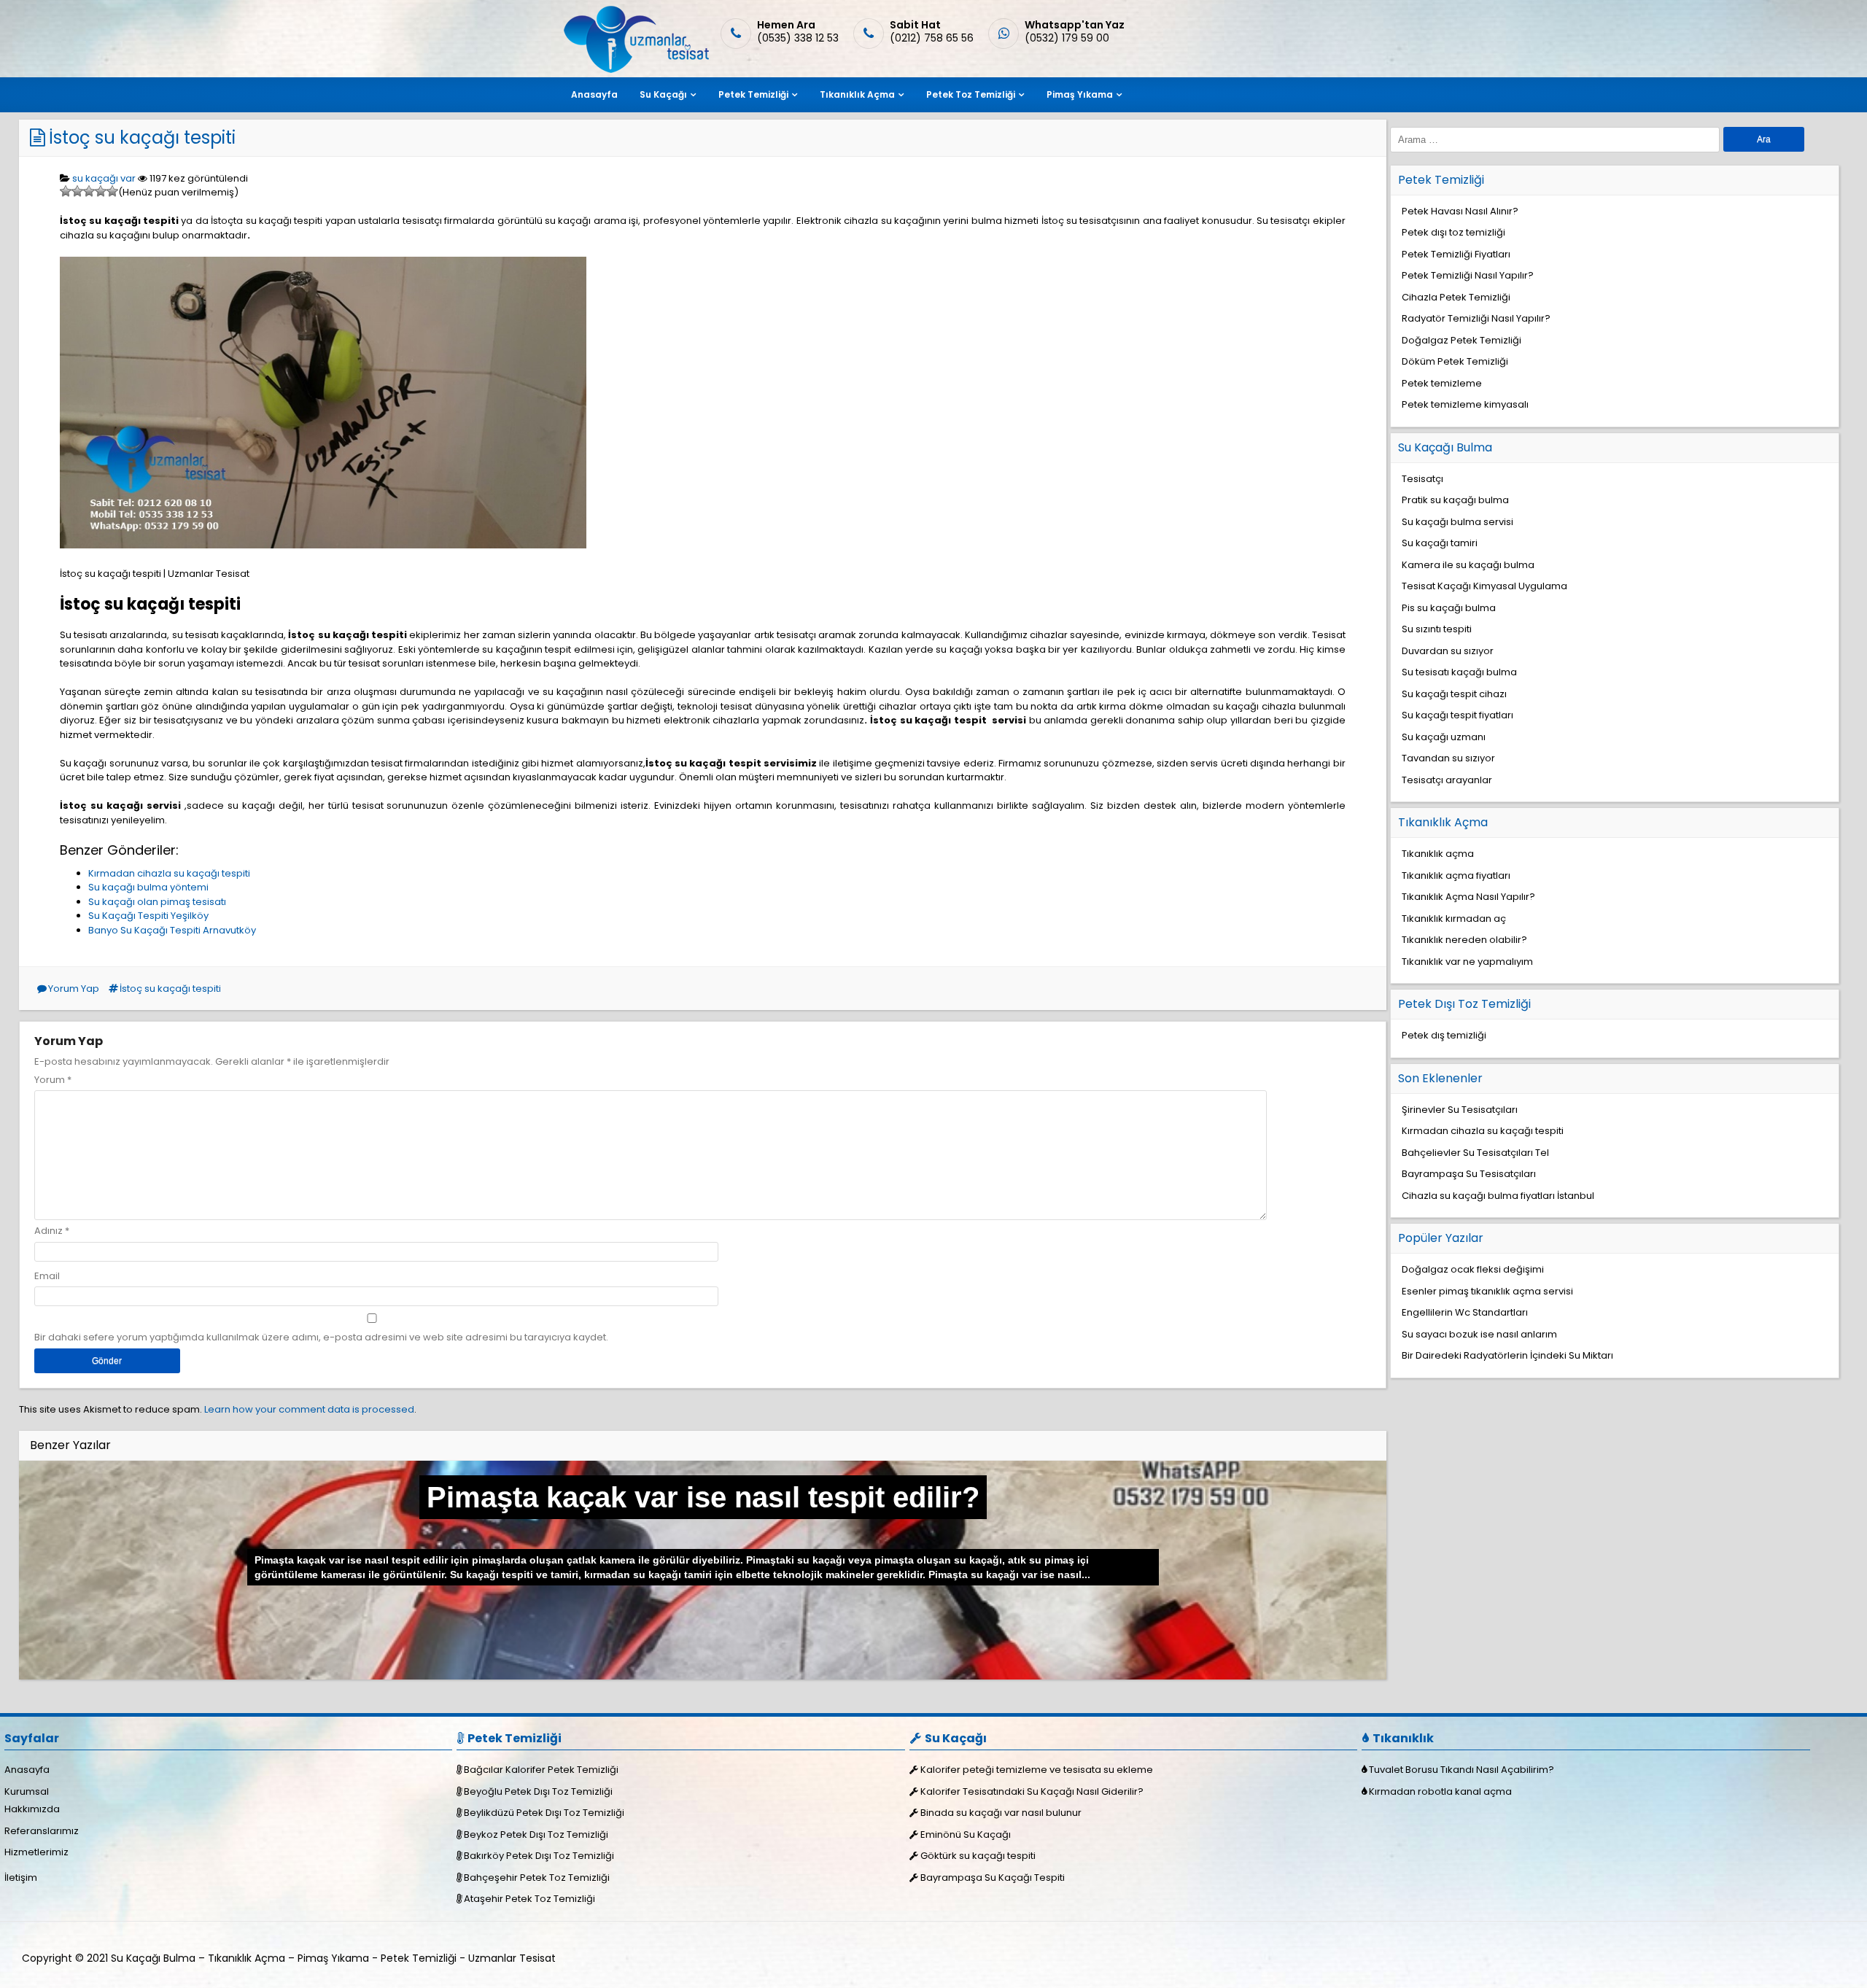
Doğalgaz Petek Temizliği (1462, 340)
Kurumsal (27, 1791)
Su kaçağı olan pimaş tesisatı (157, 902)
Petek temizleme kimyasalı (1465, 404)
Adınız (48, 1231)
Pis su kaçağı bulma (1449, 608)
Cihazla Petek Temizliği (1456, 297)
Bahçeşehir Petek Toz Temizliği (537, 1878)
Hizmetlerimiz (36, 1852)
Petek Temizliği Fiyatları (1456, 254)
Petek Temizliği (753, 94)
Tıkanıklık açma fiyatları (1456, 875)
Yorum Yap (74, 989)
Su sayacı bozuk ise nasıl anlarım (1479, 1334)
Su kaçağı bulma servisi (1457, 522)
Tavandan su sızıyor (1448, 758)
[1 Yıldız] (66, 191)
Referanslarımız (42, 1831)
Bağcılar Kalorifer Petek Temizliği (541, 1770)
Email (47, 1276)
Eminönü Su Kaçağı (966, 1834)
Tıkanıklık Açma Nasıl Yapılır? (1468, 897)
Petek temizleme (1442, 383)
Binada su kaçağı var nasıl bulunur (1001, 1813)
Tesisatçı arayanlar (1447, 780)
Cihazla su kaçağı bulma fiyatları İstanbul (1498, 1196)
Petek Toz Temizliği (971, 94)
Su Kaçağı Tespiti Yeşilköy (148, 916)
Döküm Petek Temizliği (1455, 361)
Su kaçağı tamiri (1440, 543)
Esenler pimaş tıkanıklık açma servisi (1487, 1291)
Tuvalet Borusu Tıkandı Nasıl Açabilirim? (1462, 1770)
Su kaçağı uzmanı (1444, 737)
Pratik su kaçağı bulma (1455, 500)
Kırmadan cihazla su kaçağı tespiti (169, 873)
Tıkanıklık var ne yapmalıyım (1467, 962)
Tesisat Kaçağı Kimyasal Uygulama (1484, 586)
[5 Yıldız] (112, 191)
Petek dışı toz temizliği (1453, 232)
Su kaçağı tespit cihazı (1454, 694)
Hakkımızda (32, 1809)
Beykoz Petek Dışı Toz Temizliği (536, 1834)
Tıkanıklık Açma (857, 94)
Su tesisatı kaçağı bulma (1459, 672)
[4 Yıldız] (101, 191)
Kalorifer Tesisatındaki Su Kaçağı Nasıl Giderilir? (1032, 1791)
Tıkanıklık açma (1438, 854)
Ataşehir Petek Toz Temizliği (529, 1899)
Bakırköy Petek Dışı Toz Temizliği (539, 1856)
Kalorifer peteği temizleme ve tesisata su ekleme (1037, 1770)
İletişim (21, 1878)
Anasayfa (594, 94)
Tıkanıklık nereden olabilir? (1464, 940)
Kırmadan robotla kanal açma (1440, 1791)
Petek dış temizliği (1444, 1035)
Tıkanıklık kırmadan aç (1454, 919)
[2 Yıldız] (77, 191)
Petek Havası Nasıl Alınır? (1460, 211)
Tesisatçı (1422, 479)
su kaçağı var (104, 178)
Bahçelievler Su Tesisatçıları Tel (1475, 1153)
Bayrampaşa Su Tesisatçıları (1469, 1174)
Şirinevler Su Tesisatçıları (1460, 1110)
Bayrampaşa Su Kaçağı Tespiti (993, 1878)
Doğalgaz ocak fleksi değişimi (1473, 1269)
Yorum (53, 1080)
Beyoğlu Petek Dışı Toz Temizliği (538, 1791)
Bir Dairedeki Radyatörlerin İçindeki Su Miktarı (1507, 1355)
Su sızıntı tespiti (1437, 629)
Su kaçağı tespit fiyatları (1457, 715)
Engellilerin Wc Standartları (1465, 1312)
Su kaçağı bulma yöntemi (148, 887)
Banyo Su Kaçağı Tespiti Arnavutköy (172, 930)
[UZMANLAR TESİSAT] (635, 70)
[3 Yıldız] (89, 191)
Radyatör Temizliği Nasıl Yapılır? (1476, 318)
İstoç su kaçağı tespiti (142, 137)
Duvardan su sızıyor (1448, 651)
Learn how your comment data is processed (309, 1409)
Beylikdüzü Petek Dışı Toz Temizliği (544, 1813)
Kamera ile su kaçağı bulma (1468, 565)
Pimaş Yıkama (1080, 94)
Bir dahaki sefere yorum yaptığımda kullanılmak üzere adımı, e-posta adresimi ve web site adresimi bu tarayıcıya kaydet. (321, 1337)
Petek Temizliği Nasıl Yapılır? (1468, 275)
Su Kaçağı (663, 94)
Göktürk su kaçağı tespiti (978, 1856)
